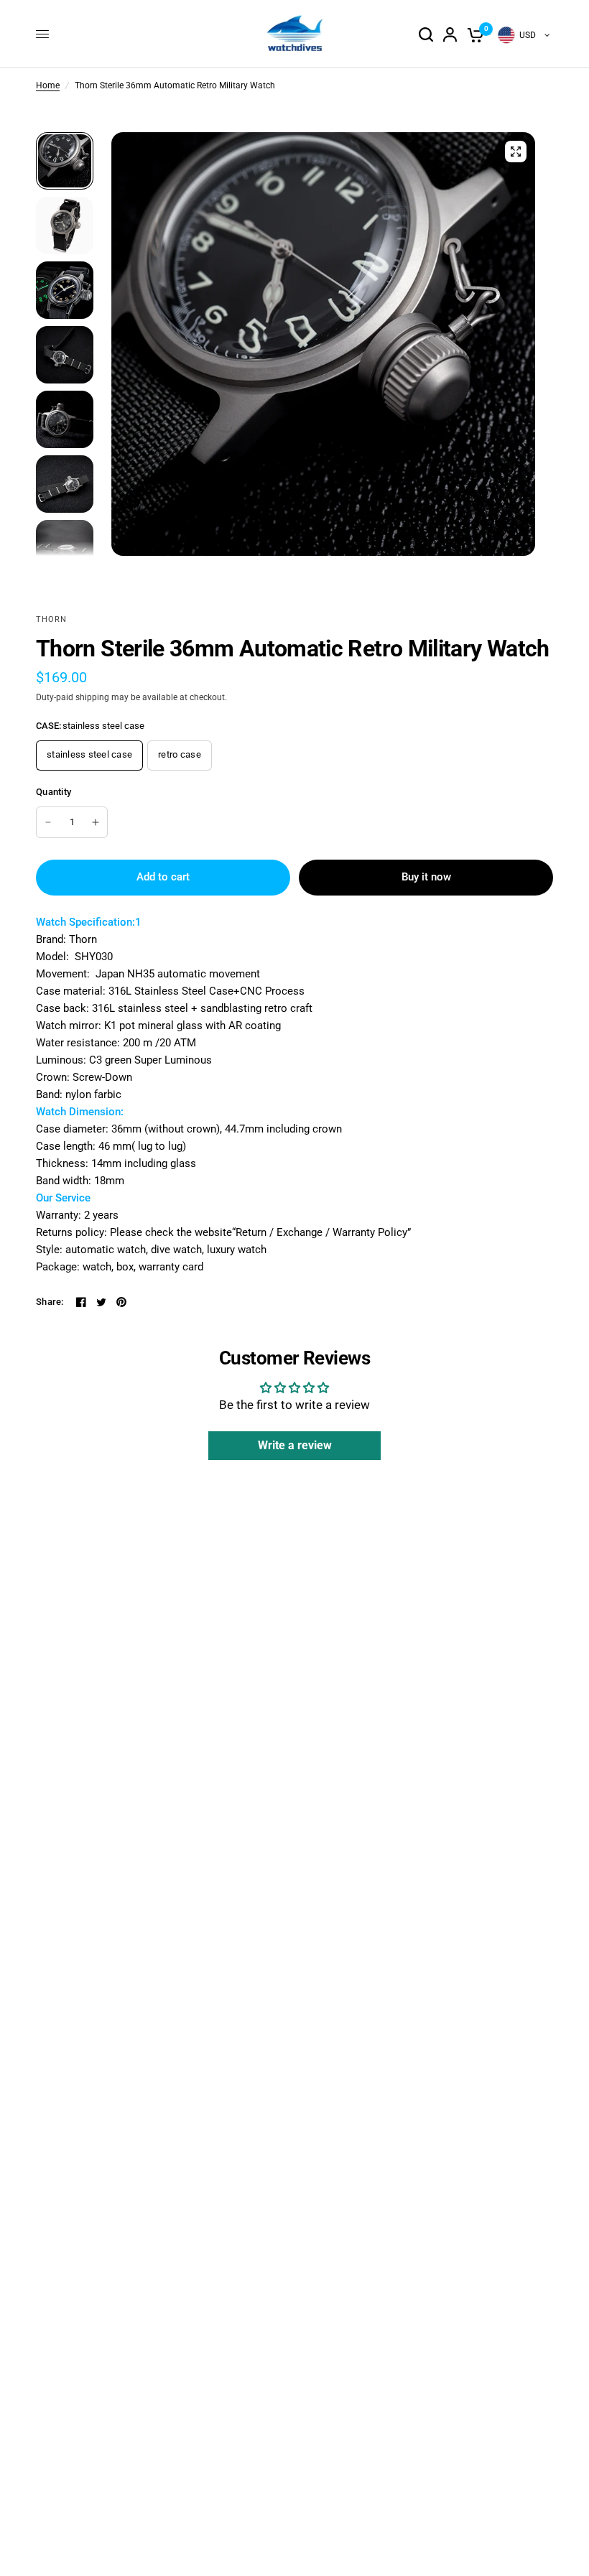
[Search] (426, 34)
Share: (50, 1302)
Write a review (295, 1445)
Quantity (54, 792)
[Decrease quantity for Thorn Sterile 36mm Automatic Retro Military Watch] (48, 822)
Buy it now (426, 877)
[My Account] (450, 34)
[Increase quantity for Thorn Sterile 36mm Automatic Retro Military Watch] (96, 822)
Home (48, 85)
